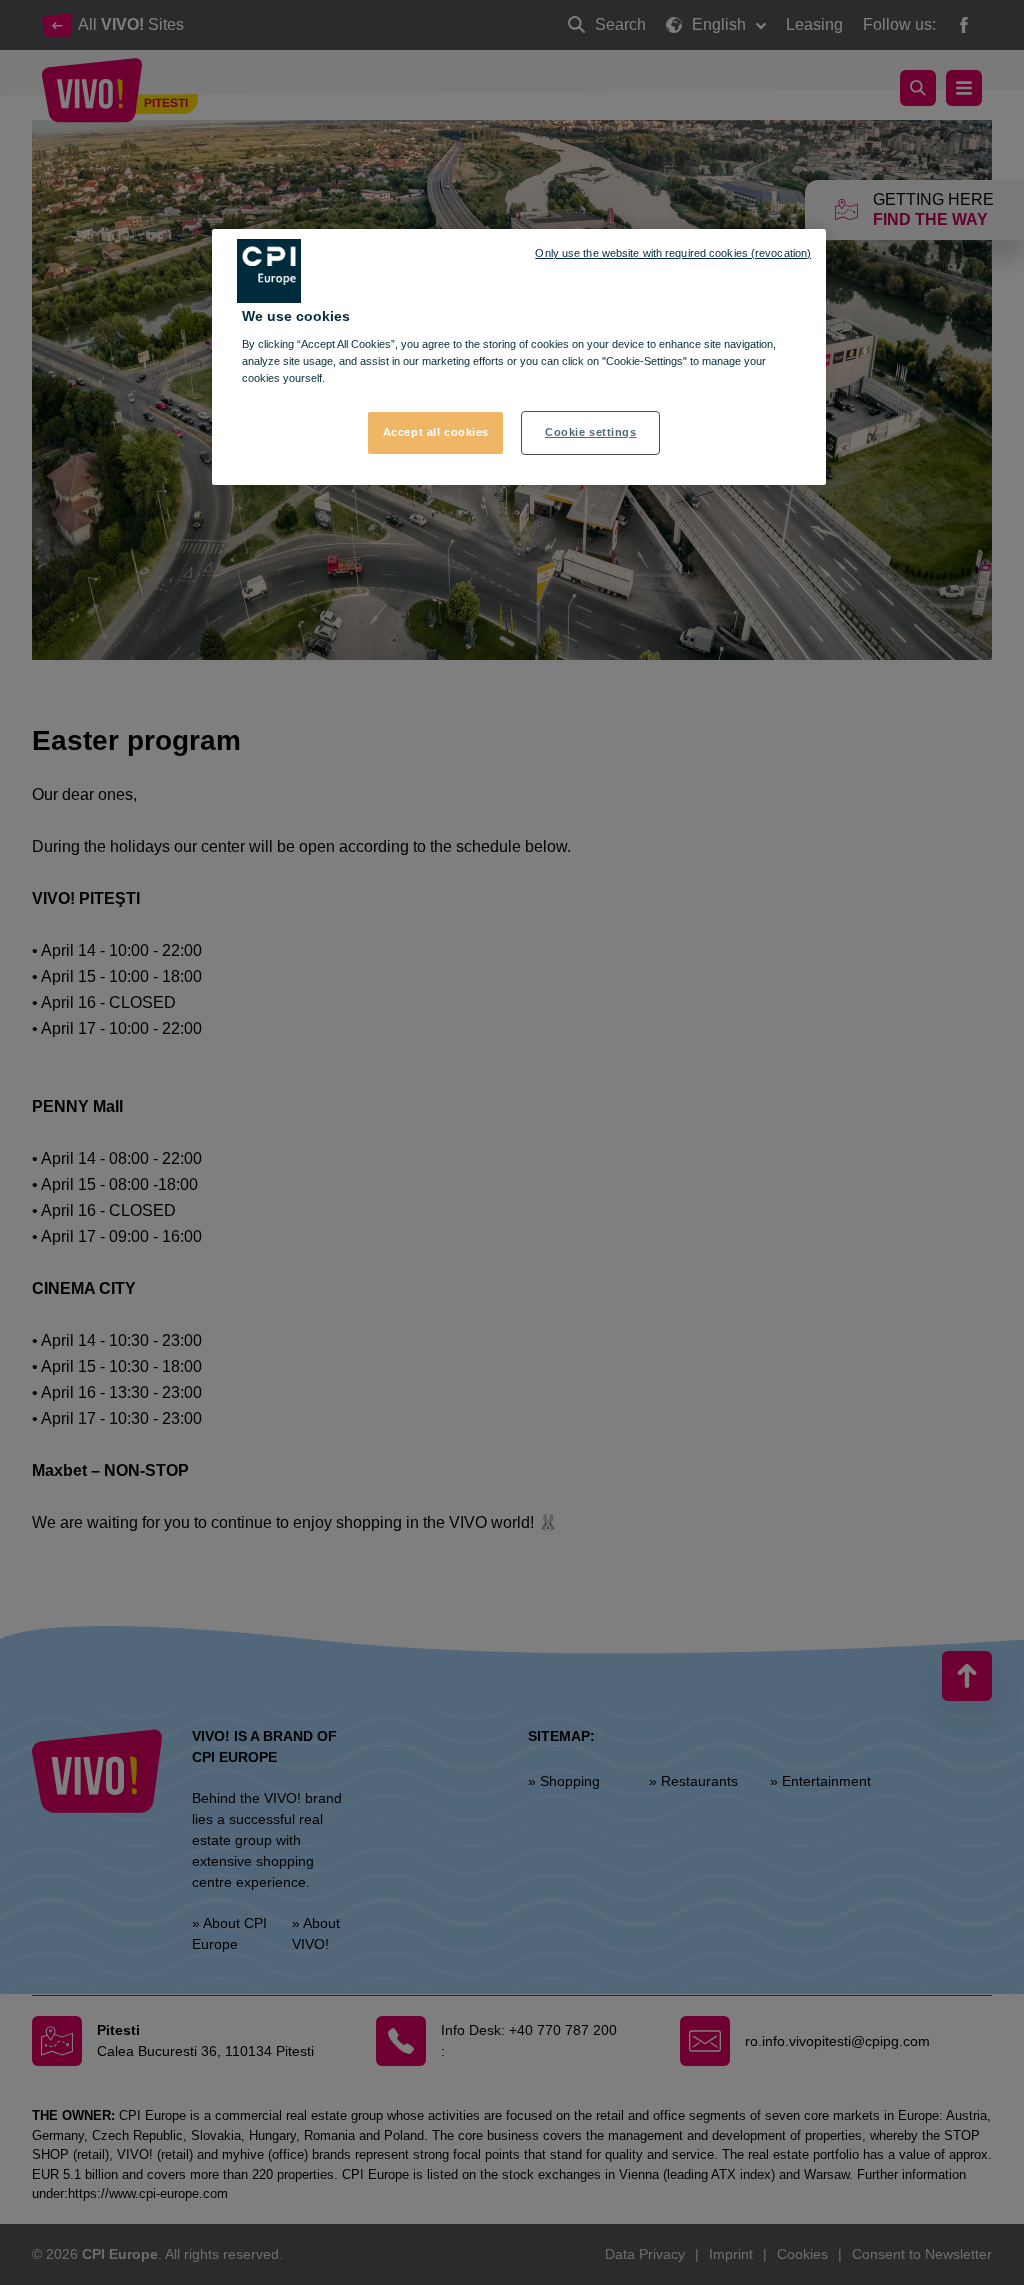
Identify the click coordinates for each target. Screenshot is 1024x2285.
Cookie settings (591, 432)
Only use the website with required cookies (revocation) (673, 253)
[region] (519, 357)
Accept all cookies (436, 432)
